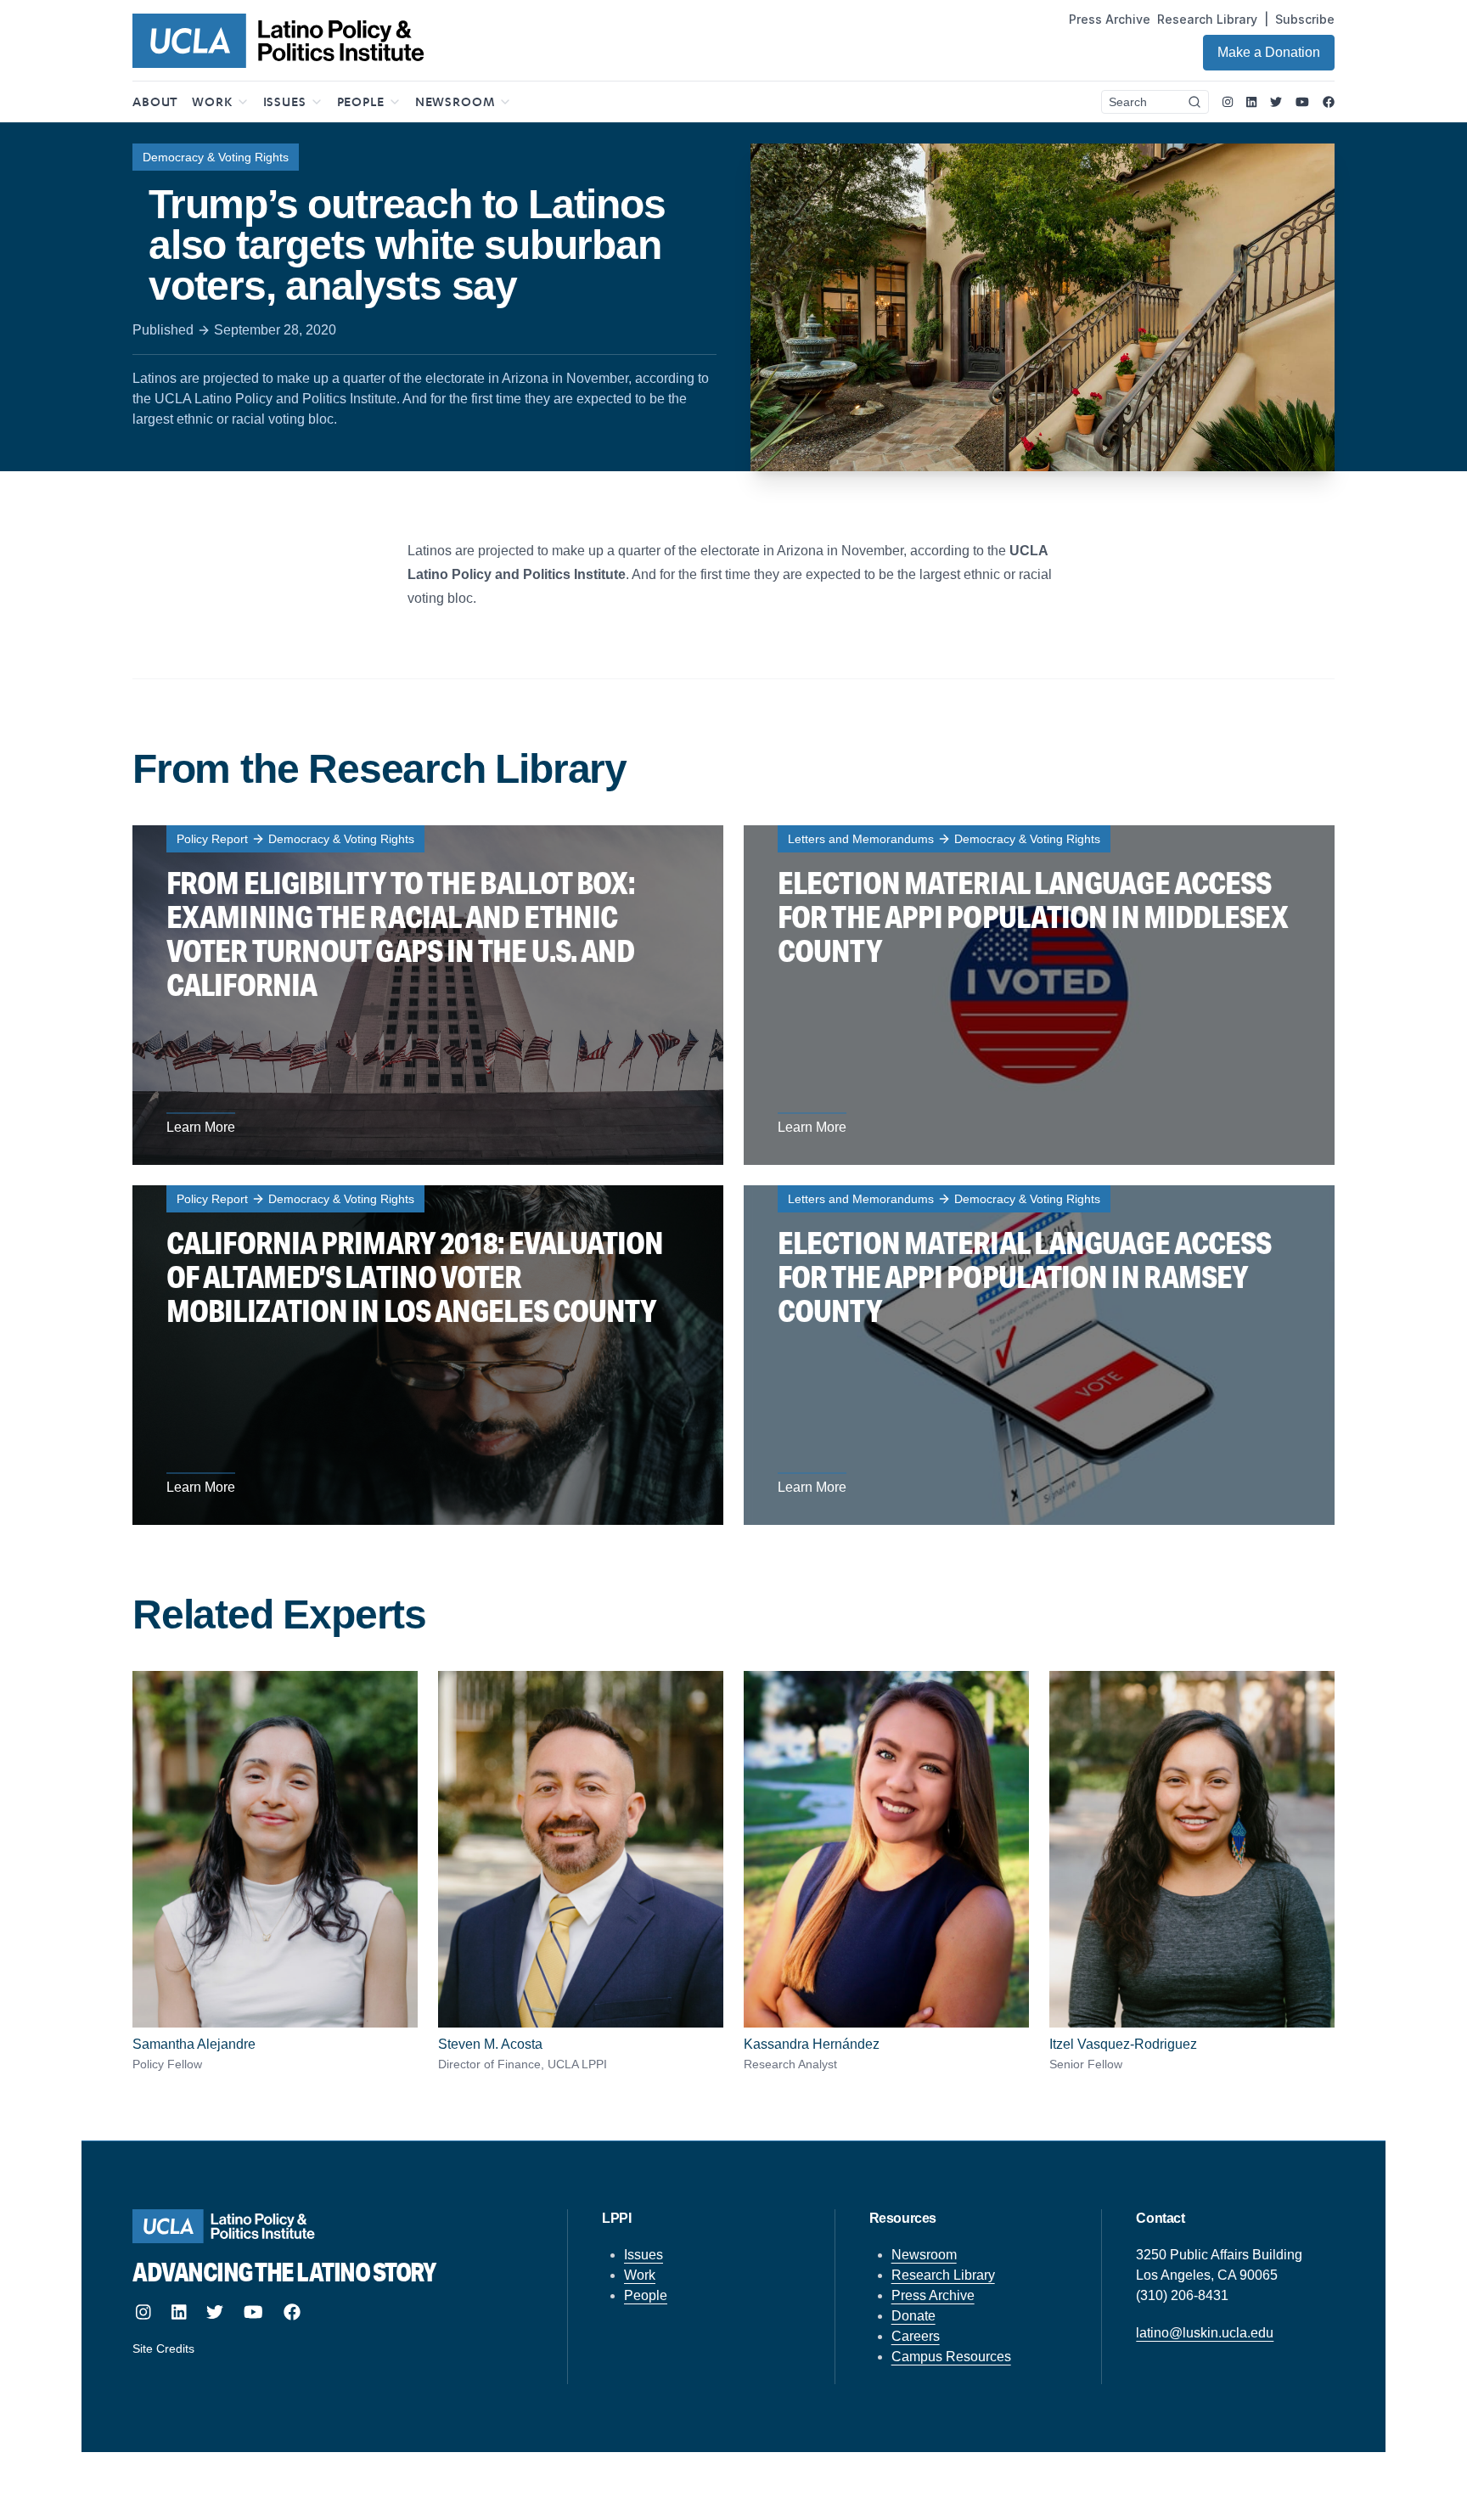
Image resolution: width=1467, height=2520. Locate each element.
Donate (913, 2316)
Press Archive (1110, 19)
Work (640, 2275)
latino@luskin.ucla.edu (1205, 2333)
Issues (644, 2255)
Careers (916, 2336)
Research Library (1207, 19)
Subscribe (1305, 19)
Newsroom (924, 2255)
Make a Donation (1269, 52)
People (646, 2295)
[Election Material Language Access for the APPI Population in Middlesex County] (1039, 995)
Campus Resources (951, 2357)
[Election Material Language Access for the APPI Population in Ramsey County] (1039, 1355)
